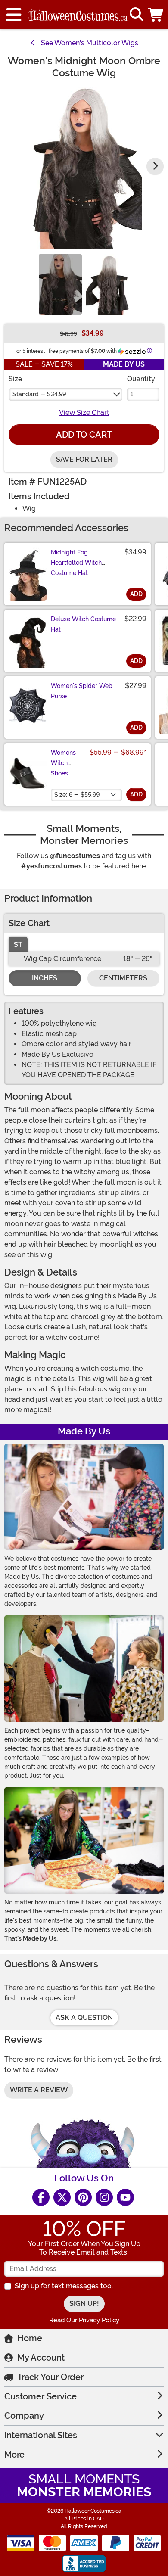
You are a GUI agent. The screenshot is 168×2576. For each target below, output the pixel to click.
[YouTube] (125, 2197)
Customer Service (40, 2396)
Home (30, 2338)
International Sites (41, 2435)
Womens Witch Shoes (63, 763)
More (14, 2455)
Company (24, 2416)
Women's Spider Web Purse (82, 691)
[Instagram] (104, 2197)
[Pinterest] (83, 2197)
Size (15, 379)
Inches (45, 978)
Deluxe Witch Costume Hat (83, 624)
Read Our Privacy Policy (84, 2320)
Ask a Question (84, 2018)
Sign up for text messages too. (64, 2286)
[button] (156, 15)
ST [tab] (18, 944)
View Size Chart (84, 412)
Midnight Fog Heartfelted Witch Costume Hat (76, 563)
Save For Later (84, 459)
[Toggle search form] (137, 15)
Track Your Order (50, 2377)
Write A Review (39, 2090)
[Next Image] (155, 166)
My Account (41, 2358)
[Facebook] (41, 2197)
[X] (62, 2197)
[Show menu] (14, 15)
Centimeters (123, 978)
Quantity (141, 379)
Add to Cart (84, 435)
